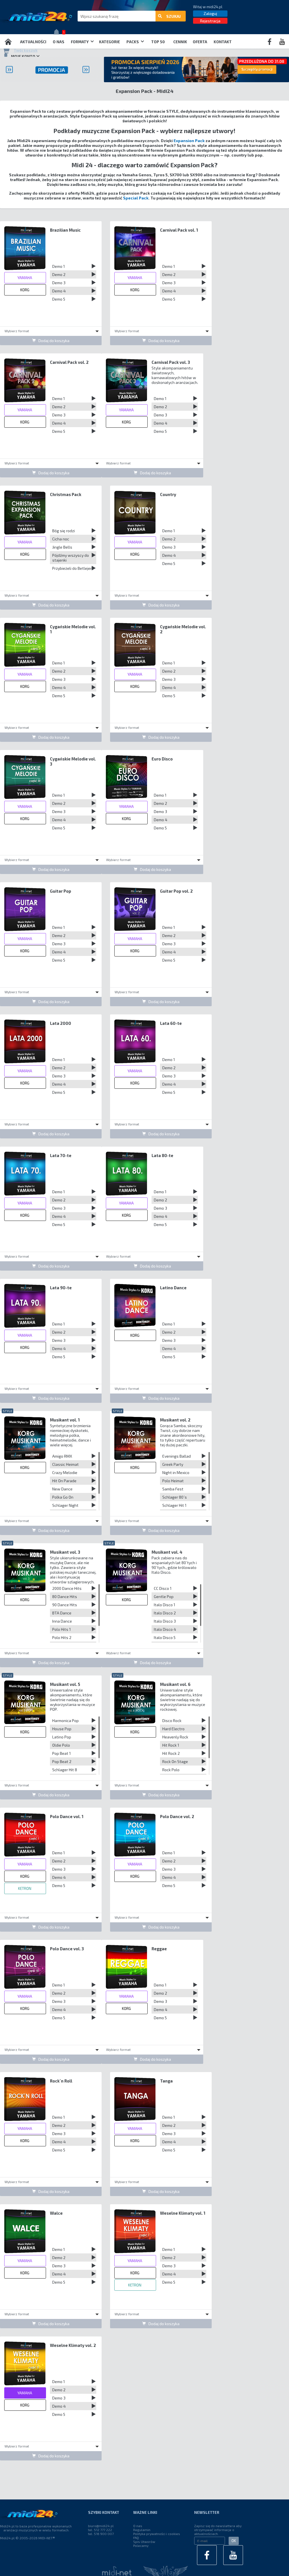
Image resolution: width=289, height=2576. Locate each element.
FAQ (136, 2538)
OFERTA (200, 42)
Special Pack (136, 198)
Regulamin (142, 2530)
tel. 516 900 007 (101, 2534)
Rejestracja (210, 21)
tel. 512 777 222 (100, 2530)
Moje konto (23, 56)
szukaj (173, 16)
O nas (59, 42)
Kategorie (110, 42)
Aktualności (33, 42)
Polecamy (141, 2545)
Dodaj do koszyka (54, 341)
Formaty (80, 42)
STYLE (7, 1411)
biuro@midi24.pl (101, 2526)
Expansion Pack (189, 141)
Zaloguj (210, 13)
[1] (58, 33)
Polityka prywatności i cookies (157, 2534)
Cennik (180, 42)
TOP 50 (158, 42)
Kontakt (223, 42)
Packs (133, 42)
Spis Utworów (144, 2542)
